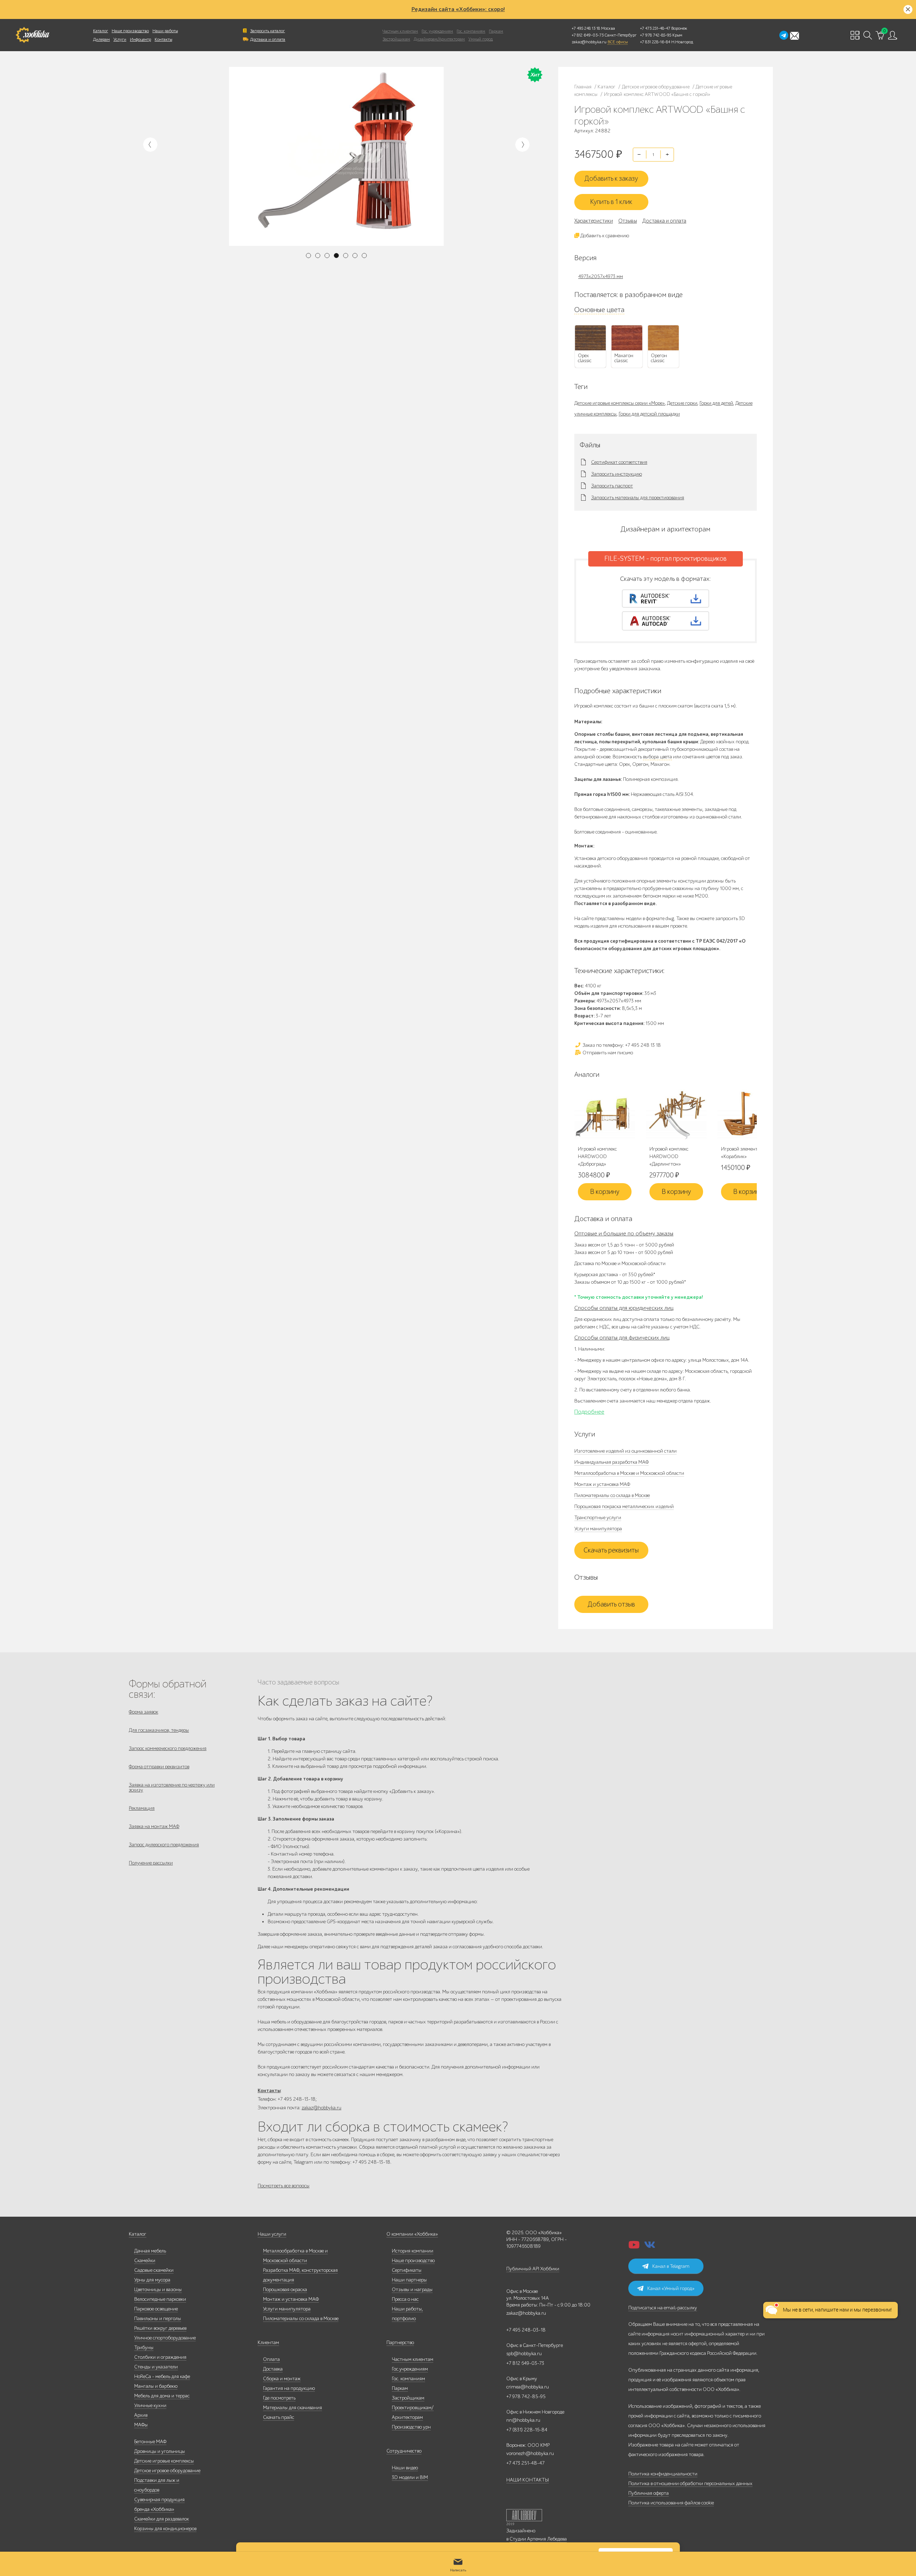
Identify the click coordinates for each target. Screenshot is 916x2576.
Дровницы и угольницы (160, 2451)
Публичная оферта (649, 2493)
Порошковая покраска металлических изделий (624, 1506)
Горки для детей (716, 403)
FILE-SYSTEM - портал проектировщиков (666, 559)
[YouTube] (634, 2247)
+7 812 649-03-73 (588, 35)
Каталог (101, 31)
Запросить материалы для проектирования (638, 498)
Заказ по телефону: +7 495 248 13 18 (621, 1045)
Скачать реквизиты (611, 1550)
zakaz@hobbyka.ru (589, 42)
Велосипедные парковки (160, 2299)
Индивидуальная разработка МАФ (612, 1462)
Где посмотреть (279, 2398)
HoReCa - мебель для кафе (162, 2376)
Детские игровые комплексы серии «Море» (620, 403)
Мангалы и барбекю (156, 2386)
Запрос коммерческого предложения (168, 1748)
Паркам (496, 31)
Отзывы (628, 221)
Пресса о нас (405, 2299)
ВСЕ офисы (618, 42)
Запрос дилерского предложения (164, 1845)
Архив (141, 2415)
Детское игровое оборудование (167, 2471)
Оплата (271, 2359)
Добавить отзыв (611, 1604)
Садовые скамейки (154, 2270)
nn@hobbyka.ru (523, 2420)
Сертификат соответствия (619, 462)
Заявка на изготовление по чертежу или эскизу (172, 1787)
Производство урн (411, 2427)
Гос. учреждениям (437, 31)
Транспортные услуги (598, 1518)
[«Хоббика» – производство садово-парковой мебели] (32, 35)
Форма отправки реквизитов (159, 1767)
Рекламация (142, 1808)
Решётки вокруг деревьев (160, 2328)
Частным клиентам (400, 31)
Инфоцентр (140, 39)
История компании (413, 2251)
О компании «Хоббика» (412, 2234)
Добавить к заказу (611, 179)
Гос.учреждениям (410, 2369)
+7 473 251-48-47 (655, 28)
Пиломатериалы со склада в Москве (612, 1495)
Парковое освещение (156, 2309)
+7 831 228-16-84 (655, 42)
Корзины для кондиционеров (165, 2529)
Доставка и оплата (268, 39)
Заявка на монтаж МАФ (154, 1826)
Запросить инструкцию (617, 474)
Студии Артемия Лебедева (538, 2539)
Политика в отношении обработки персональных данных (690, 2483)
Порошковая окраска (285, 2290)
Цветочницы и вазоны (158, 2290)
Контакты (163, 39)
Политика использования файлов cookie (671, 2503)
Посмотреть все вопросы (284, 2186)
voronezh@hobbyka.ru (530, 2453)
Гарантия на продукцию (289, 2388)
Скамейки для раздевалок (162, 2519)
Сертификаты (407, 2270)
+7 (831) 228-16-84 (527, 2430)
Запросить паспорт (612, 486)
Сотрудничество (404, 2451)
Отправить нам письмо (607, 1053)
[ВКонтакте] (650, 2247)
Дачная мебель (150, 2251)
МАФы (141, 2425)
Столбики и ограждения (160, 2357)
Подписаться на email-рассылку (663, 2308)
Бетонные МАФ (150, 2442)
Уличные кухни (150, 2405)
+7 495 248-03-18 (526, 2330)
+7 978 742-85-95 (656, 35)
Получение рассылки (151, 1863)
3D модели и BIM (410, 2477)
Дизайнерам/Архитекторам (439, 39)
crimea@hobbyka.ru (528, 2387)
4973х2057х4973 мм (601, 276)
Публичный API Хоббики (533, 2269)
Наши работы (165, 31)
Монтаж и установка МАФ (602, 1484)
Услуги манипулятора (598, 1529)
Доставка (273, 2369)
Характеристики (594, 221)
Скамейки (145, 2261)
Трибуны (144, 2347)
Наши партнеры (409, 2280)
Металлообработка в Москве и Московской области (629, 1473)
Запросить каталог (267, 31)
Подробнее (589, 1412)
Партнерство (400, 2342)
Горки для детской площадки (649, 414)
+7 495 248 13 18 (586, 28)
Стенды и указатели (156, 2367)
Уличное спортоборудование (165, 2338)
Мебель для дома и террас (162, 2396)
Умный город (481, 39)
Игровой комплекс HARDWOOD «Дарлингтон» (669, 1156)
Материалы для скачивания (293, 2408)
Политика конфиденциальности (663, 2474)
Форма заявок (143, 1712)
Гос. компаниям (471, 31)
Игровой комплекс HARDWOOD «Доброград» (597, 1156)
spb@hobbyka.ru (524, 2354)
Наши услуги (272, 2234)
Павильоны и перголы (158, 2319)
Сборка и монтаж (282, 2379)
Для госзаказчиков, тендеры (159, 1730)
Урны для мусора (152, 2280)
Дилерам (101, 39)
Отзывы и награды (412, 2290)
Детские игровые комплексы (164, 2461)
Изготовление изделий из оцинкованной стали (625, 1451)
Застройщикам (396, 39)
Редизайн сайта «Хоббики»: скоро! (458, 9)
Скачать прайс (279, 2417)
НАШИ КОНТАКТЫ (528, 2480)
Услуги (120, 39)
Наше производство (130, 31)
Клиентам (268, 2342)
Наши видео (405, 2468)
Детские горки (682, 403)
